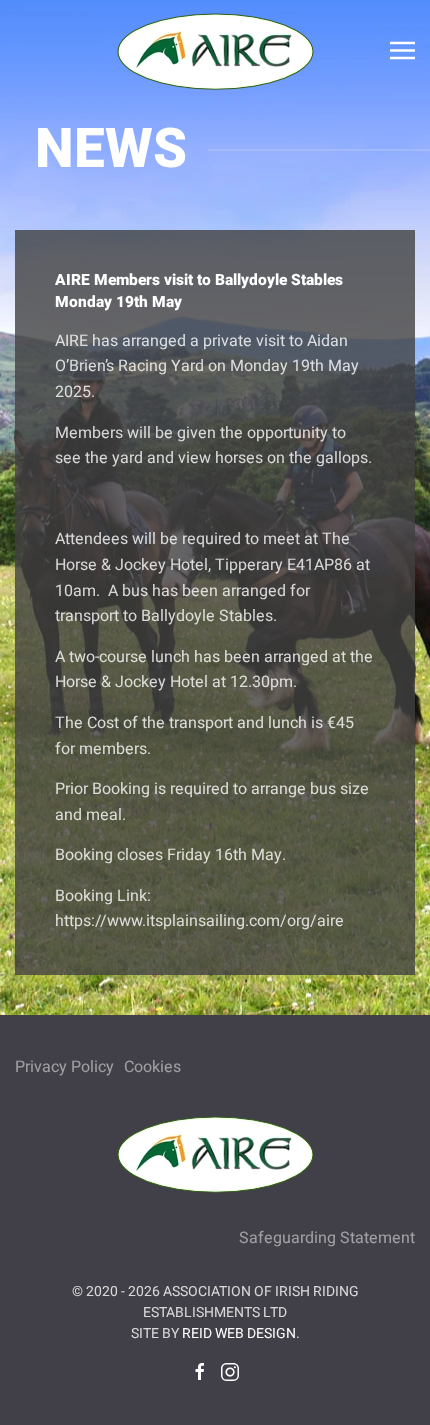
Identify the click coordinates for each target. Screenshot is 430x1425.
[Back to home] (215, 50)
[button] (402, 50)
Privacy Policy (64, 1067)
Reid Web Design (239, 1333)
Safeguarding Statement (327, 1238)
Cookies (152, 1067)
